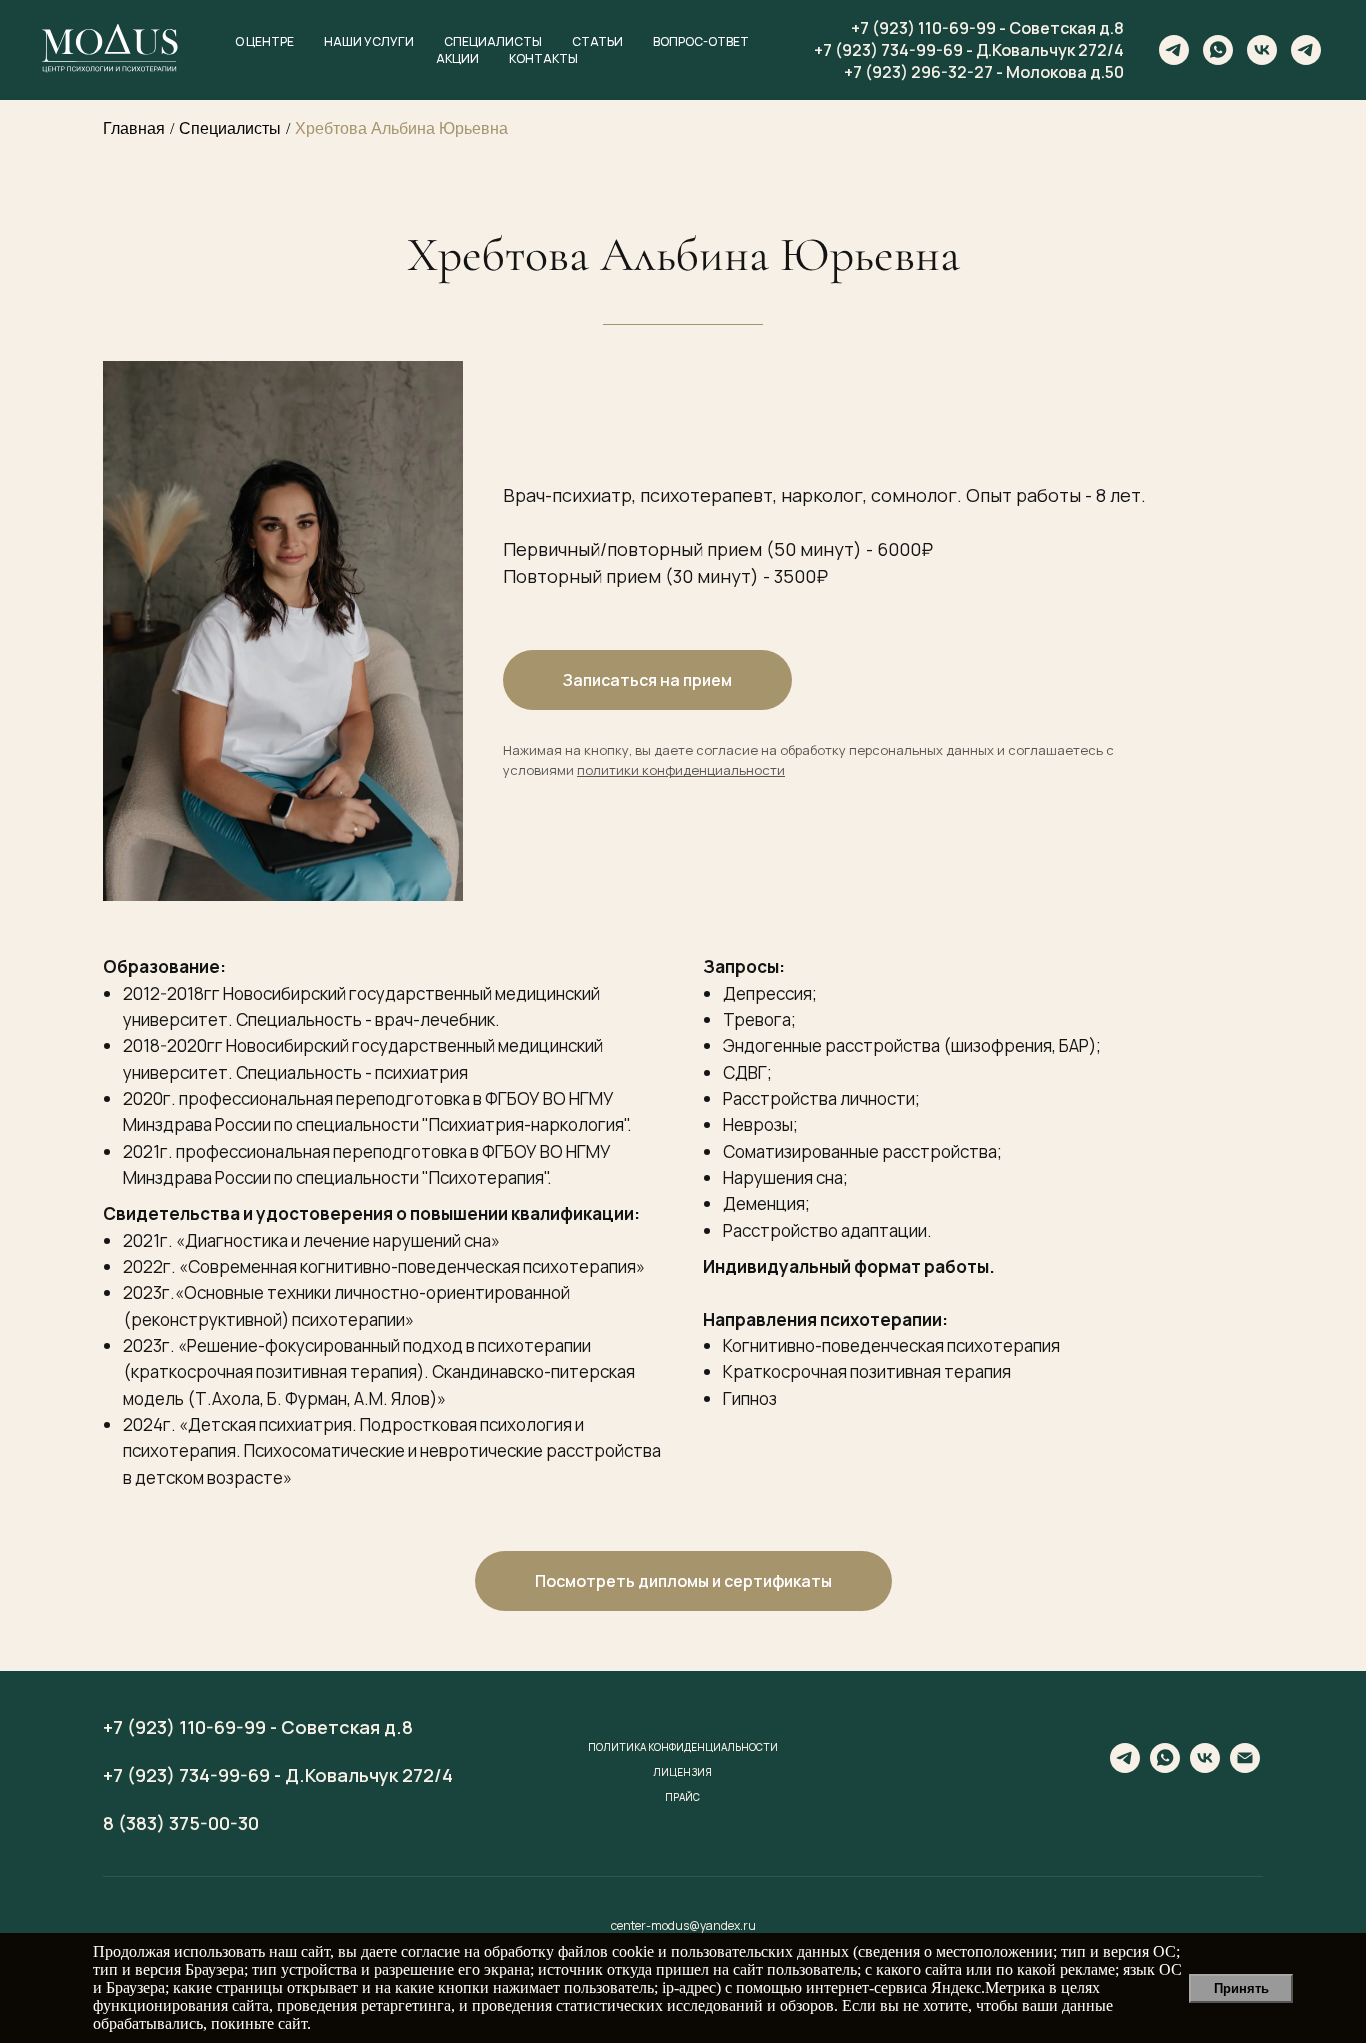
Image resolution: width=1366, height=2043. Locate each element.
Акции (457, 58)
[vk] (1262, 50)
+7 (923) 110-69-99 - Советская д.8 (987, 28)
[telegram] (1174, 50)
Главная (134, 128)
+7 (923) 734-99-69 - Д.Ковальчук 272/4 (969, 50)
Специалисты (493, 41)
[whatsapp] (1218, 50)
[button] (683, 1581)
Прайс (682, 1797)
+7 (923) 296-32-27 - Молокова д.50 (984, 72)
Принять (1241, 1988)
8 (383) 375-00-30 (181, 1823)
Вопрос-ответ (701, 41)
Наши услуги (369, 41)
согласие (430, 1951)
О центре (264, 41)
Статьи (597, 41)
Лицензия (682, 1772)
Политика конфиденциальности (683, 1747)
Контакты (543, 58)
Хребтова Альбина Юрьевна (401, 128)
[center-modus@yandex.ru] (1245, 1767)
